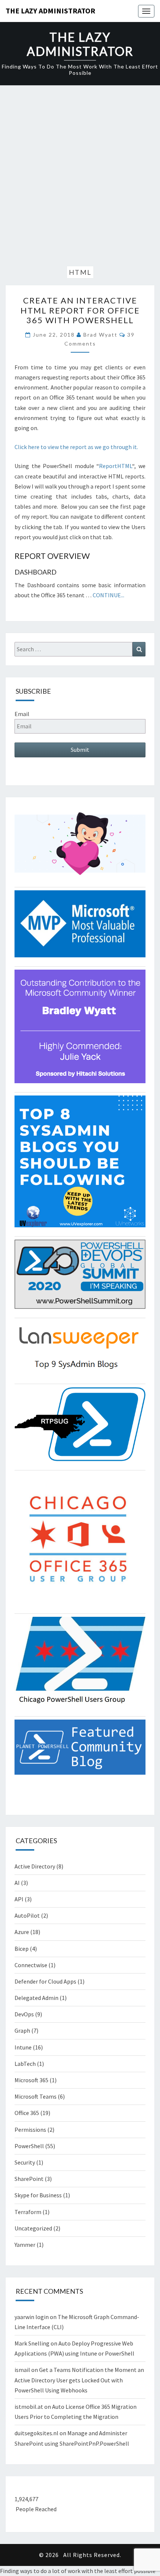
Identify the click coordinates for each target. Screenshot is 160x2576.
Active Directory (35, 1866)
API (19, 1899)
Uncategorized (33, 2228)
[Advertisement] (80, 177)
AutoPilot (27, 1915)
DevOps (24, 2014)
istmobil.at (29, 2407)
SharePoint (29, 2179)
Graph (22, 2030)
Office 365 (27, 2113)
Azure (22, 1932)
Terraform (28, 2212)
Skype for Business (38, 2195)
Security (25, 2162)
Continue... (108, 595)
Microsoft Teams (36, 2096)
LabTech (25, 2064)
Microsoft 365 (31, 2080)
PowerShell (29, 2146)
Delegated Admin (36, 1998)
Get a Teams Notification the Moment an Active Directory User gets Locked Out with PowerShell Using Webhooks (79, 2380)
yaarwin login (32, 2317)
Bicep (22, 1949)
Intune (23, 2047)
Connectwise (31, 1965)
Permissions (30, 2130)
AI (17, 1883)
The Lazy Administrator (50, 11)
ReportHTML (116, 466)
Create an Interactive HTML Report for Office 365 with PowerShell (80, 310)
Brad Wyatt (100, 335)
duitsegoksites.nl (36, 2433)
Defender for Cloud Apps (45, 1981)
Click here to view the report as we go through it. (76, 447)
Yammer (25, 2245)
